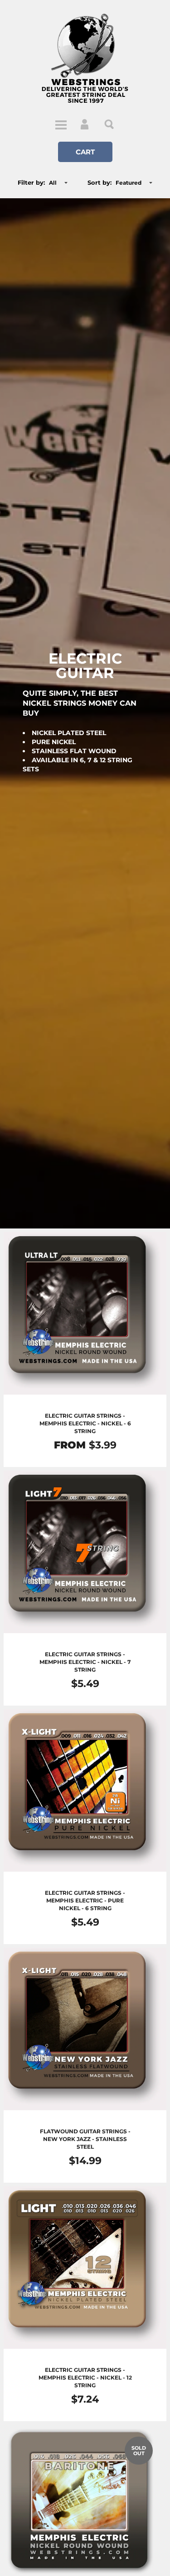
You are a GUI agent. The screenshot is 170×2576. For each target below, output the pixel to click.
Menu (61, 124)
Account (85, 124)
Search (110, 124)
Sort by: (100, 182)
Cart (85, 152)
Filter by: (31, 182)
